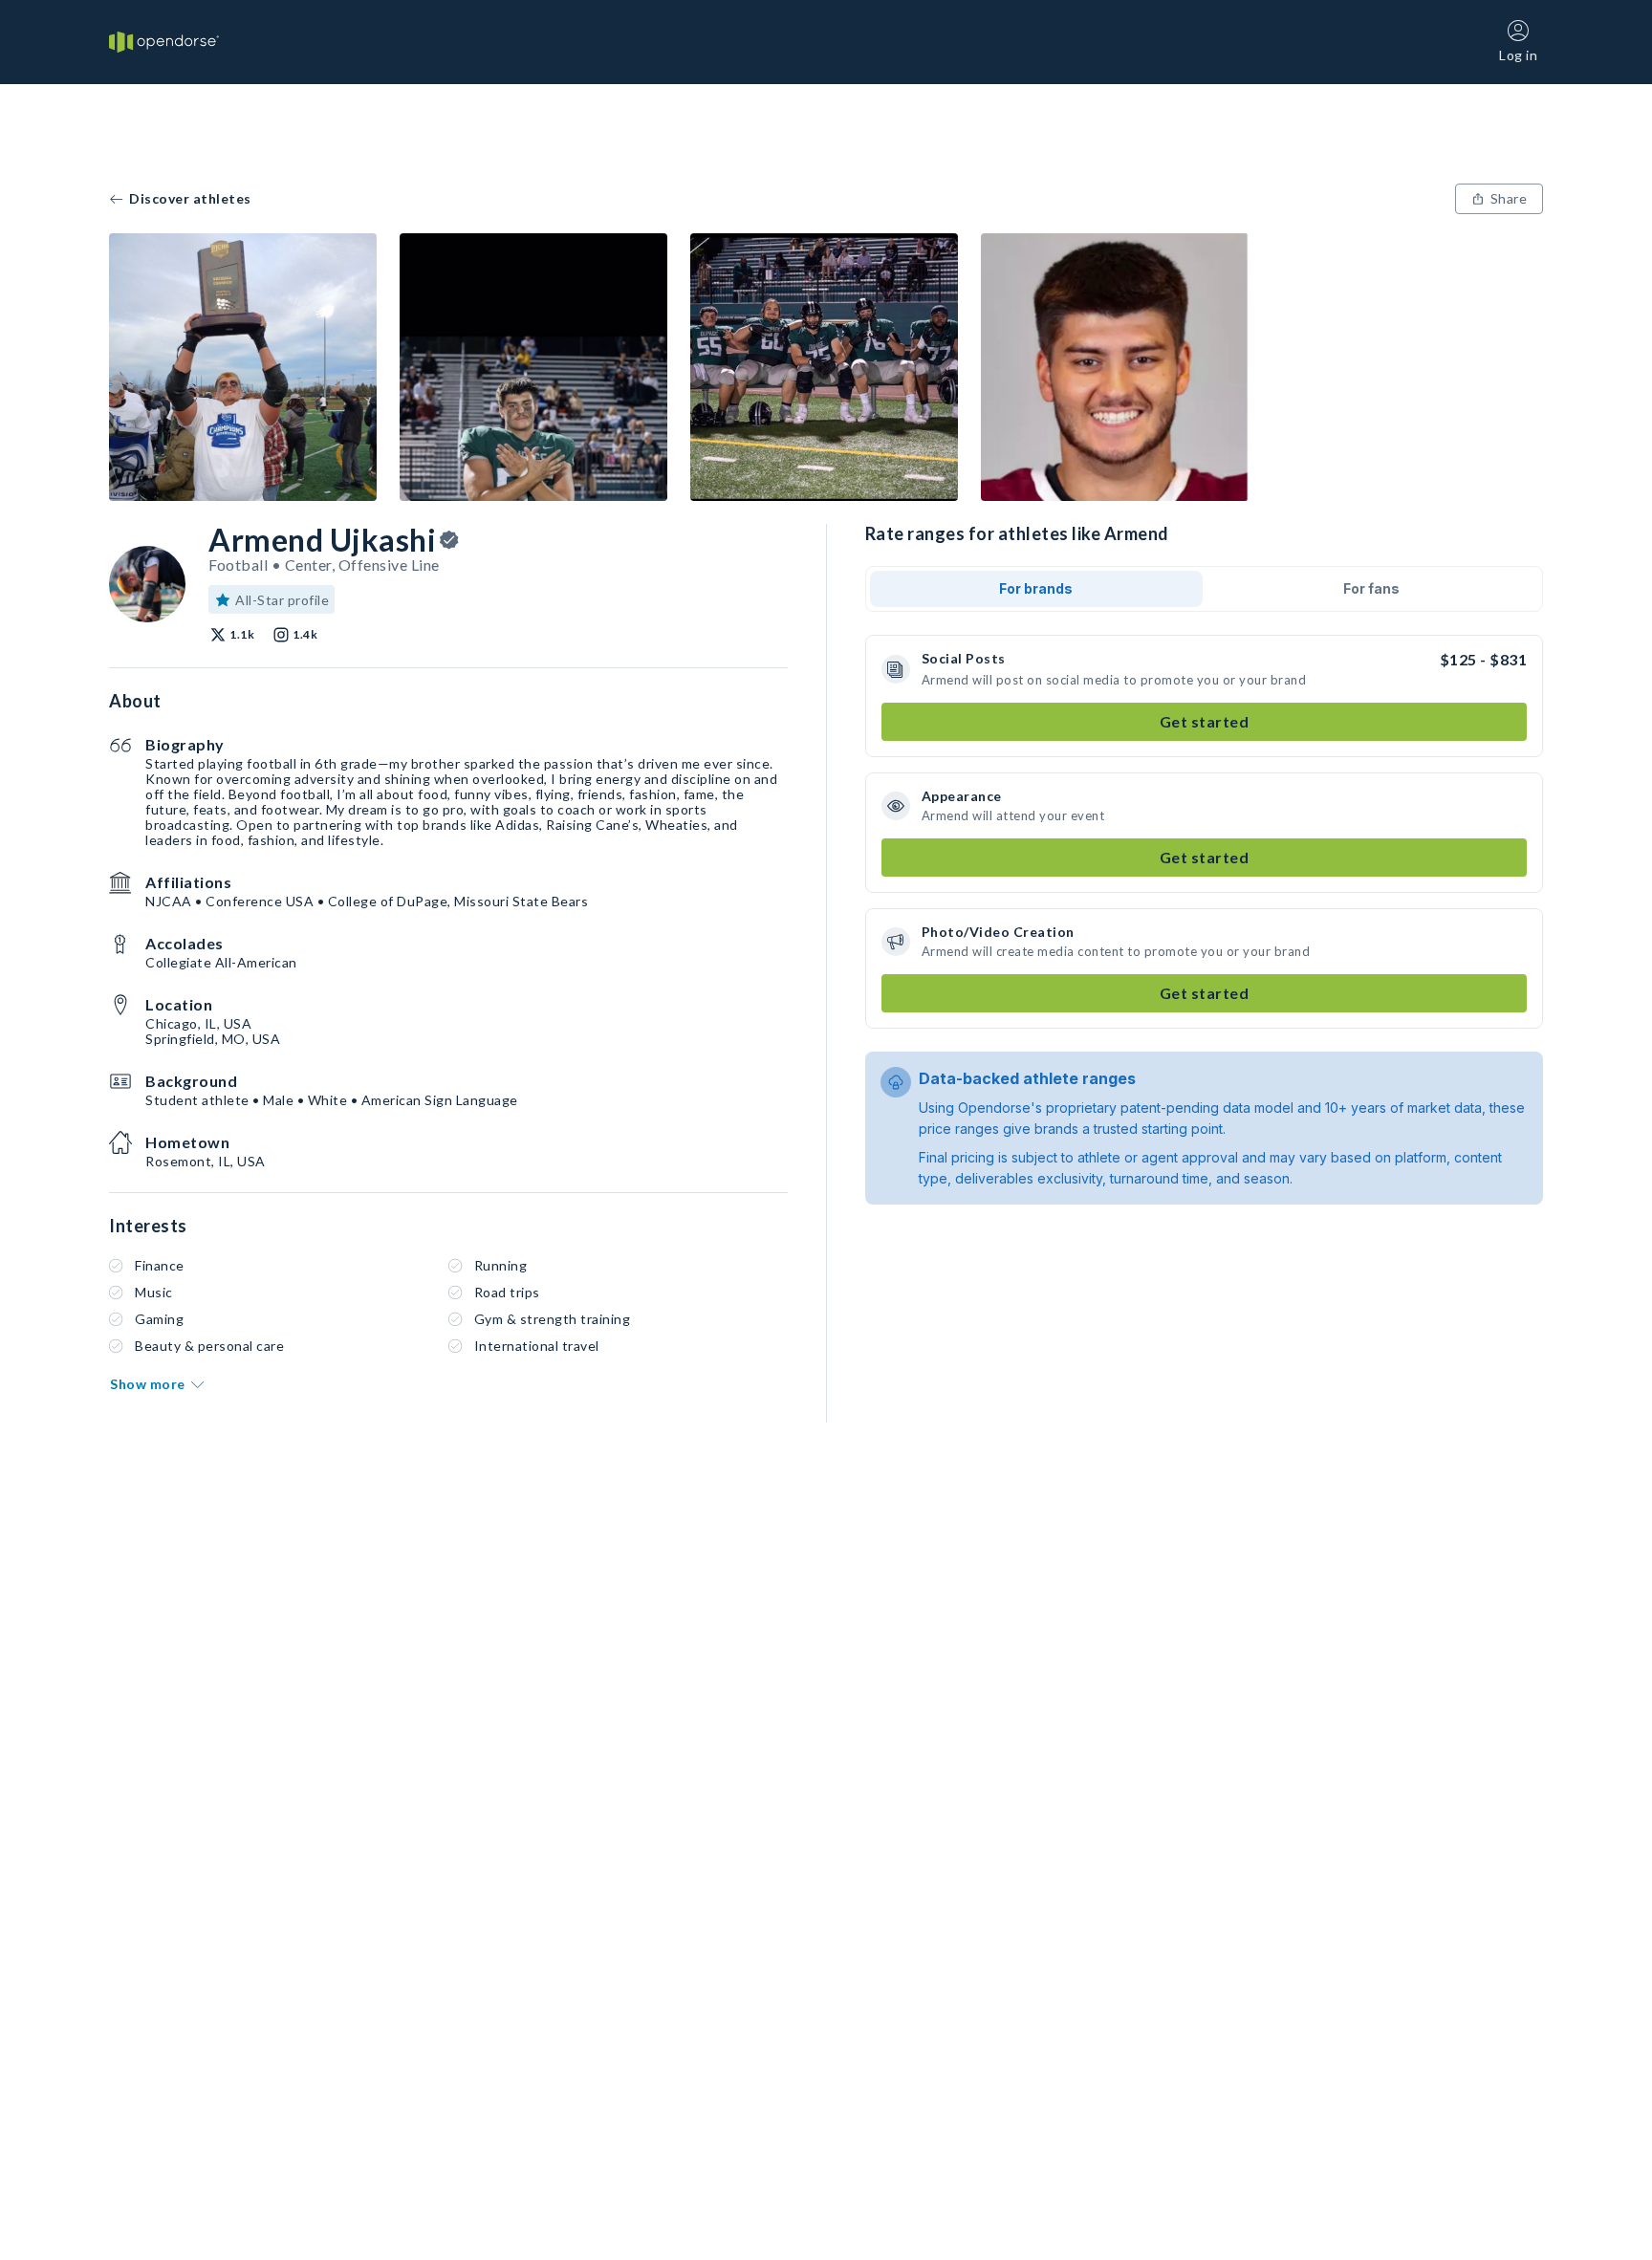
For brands (1036, 588)
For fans (1371, 588)
